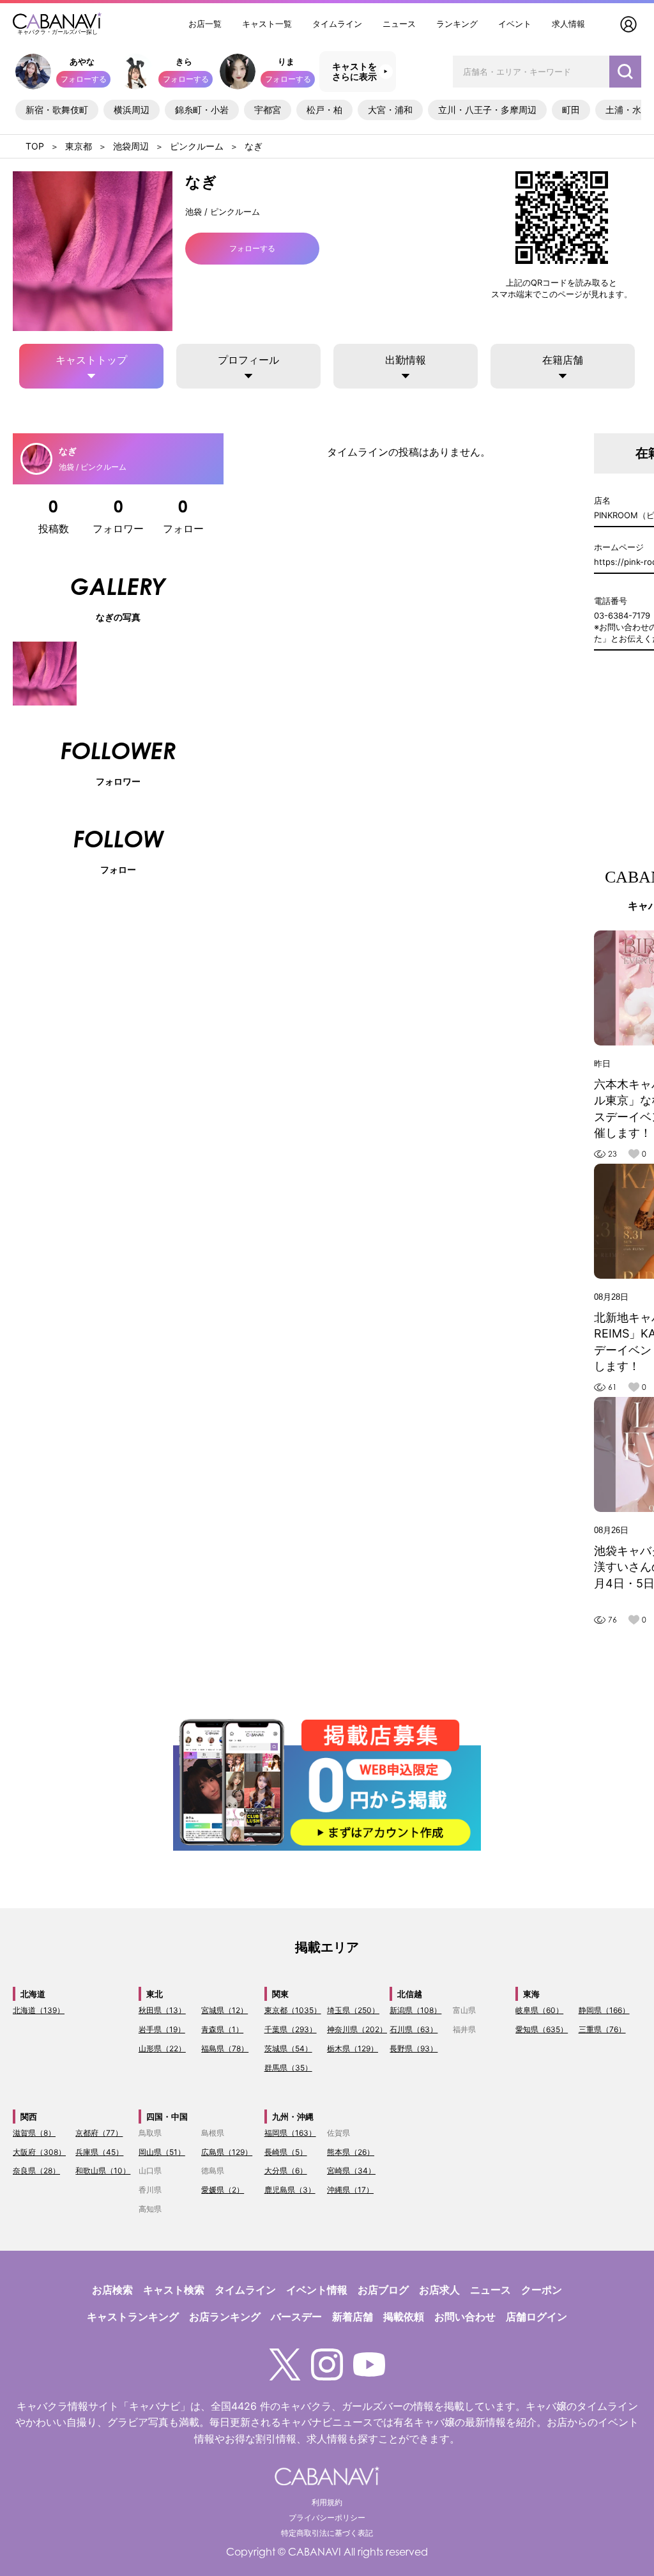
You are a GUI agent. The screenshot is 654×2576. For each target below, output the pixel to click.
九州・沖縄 (293, 2117)
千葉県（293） (291, 2029)
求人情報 (568, 24)
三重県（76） (602, 2029)
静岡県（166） (604, 2010)
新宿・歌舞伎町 (57, 110)
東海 (531, 1994)
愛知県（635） (542, 2029)
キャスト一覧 (267, 24)
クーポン (542, 2290)
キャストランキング (133, 2317)
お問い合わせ (465, 2317)
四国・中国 (167, 2117)
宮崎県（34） (351, 2171)
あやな (82, 61)
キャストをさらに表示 (354, 72)
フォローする (84, 79)
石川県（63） (414, 2029)
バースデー (296, 2317)
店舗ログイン (536, 2317)
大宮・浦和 (390, 110)
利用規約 (327, 2502)
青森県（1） (222, 2029)
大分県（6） (286, 2171)
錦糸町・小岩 (202, 110)
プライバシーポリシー (327, 2518)
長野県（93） (414, 2048)
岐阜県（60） (539, 2010)
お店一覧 (205, 24)
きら (184, 61)
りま (286, 61)
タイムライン (337, 24)
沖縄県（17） (350, 2190)
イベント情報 (317, 2290)
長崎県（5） (286, 2152)
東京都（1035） (293, 2010)
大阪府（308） (39, 2152)
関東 (280, 1994)
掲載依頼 (404, 2317)
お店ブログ (383, 2290)
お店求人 (439, 2290)
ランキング (457, 24)
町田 (571, 110)
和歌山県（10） (103, 2171)
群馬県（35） (288, 2068)
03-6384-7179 (622, 615)
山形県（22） (162, 2048)
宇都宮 (268, 110)
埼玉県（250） (353, 2010)
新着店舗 (353, 2317)
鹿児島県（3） (290, 2190)
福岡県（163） (290, 2133)
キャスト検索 (174, 2290)
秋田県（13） (162, 2010)
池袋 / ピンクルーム (223, 212)
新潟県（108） (415, 2010)
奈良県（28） (36, 2171)
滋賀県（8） (34, 2133)
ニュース (399, 24)
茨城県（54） (288, 2048)
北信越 (410, 1994)
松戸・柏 (324, 110)
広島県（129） (227, 2152)
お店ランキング (225, 2317)
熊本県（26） (351, 2152)
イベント (515, 24)
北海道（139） (39, 2010)
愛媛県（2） (223, 2190)
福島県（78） (225, 2048)
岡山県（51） (162, 2152)
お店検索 (112, 2290)
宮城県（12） (224, 2010)
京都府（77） (99, 2133)
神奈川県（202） (357, 2029)
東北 (155, 1994)
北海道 (33, 1994)
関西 (29, 2117)
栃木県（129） (353, 2048)
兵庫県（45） (99, 2152)
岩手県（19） (162, 2029)
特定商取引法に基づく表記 (327, 2533)
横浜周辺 (132, 110)
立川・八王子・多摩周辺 (487, 110)
